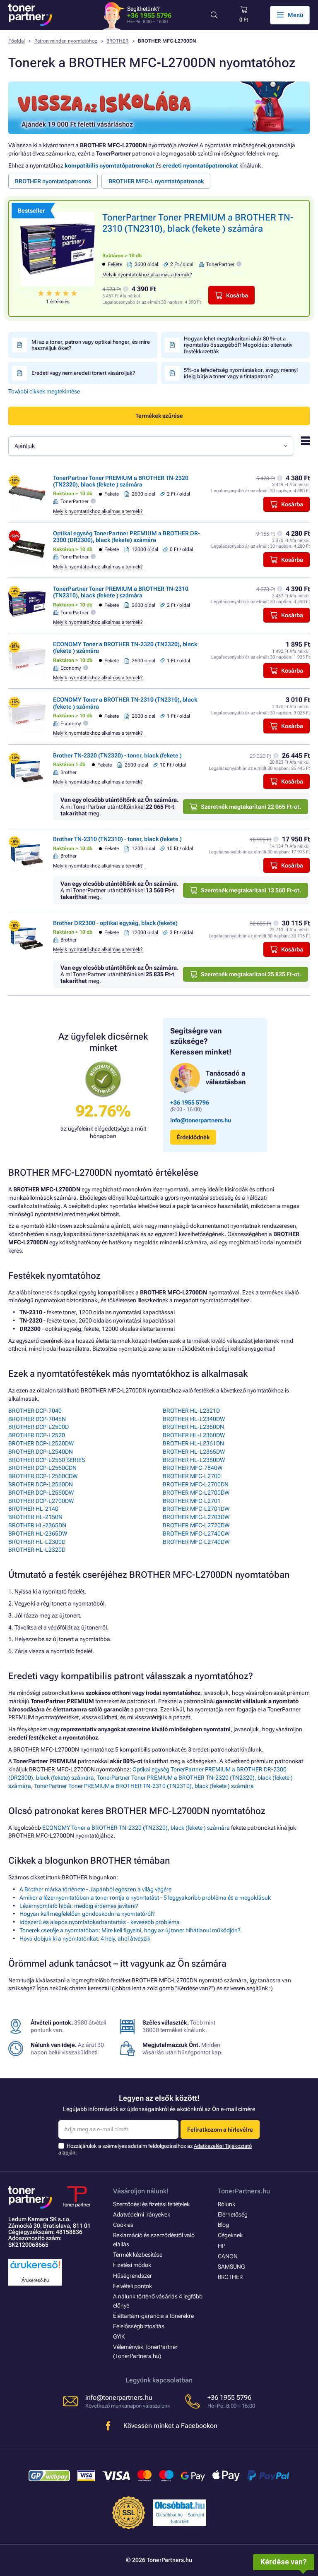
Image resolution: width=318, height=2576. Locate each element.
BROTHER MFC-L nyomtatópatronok (156, 181)
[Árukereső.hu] (35, 2269)
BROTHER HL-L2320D (37, 1550)
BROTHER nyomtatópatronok (53, 181)
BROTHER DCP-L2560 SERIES (47, 1460)
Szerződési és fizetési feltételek (151, 2204)
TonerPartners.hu (244, 2191)
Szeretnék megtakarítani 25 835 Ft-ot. (251, 974)
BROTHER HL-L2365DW (194, 1452)
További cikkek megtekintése (44, 391)
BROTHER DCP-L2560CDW (43, 1476)
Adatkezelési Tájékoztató (223, 2146)
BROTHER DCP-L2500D (39, 1427)
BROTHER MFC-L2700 (192, 1476)
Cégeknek (230, 2235)
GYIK (119, 2336)
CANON (228, 2256)
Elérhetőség (233, 2214)
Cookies (123, 2225)
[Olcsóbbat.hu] (180, 2505)
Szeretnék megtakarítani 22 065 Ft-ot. (251, 807)
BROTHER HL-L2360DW (194, 1435)
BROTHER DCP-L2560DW (41, 1493)
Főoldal (17, 41)
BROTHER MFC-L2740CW (196, 1534)
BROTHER (117, 41)
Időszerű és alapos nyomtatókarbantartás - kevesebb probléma (100, 1922)
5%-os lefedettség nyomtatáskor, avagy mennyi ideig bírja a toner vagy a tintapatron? (241, 373)
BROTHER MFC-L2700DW (196, 1493)
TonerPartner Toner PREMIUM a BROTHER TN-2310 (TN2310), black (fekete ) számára (121, 592)
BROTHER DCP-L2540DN (41, 1452)
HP (222, 2246)
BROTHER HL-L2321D (191, 1411)
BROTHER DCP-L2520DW (41, 1443)
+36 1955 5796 (149, 16)
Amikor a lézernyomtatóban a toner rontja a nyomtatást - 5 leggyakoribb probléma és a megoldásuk (145, 1898)
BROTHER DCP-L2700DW (41, 1501)
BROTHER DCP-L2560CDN (42, 1468)
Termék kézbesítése (138, 2255)
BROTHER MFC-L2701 (192, 1501)
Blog (223, 2225)
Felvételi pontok (132, 2286)
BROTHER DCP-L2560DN (41, 1484)
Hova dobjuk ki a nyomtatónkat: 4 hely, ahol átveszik (85, 1939)
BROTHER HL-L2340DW (194, 1419)
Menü (295, 15)
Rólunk (226, 2204)
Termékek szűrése (159, 416)
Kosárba (237, 295)
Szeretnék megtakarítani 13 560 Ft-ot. (251, 890)
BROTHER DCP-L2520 (37, 1435)
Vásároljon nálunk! (141, 2191)
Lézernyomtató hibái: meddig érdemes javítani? (79, 1906)
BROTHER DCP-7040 (35, 1411)
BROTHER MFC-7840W (193, 1468)
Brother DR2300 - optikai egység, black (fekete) (115, 923)
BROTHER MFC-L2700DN (196, 1484)
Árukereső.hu (35, 2280)
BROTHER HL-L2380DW (194, 1460)
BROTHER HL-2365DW (38, 1534)
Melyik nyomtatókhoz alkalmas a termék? (147, 275)
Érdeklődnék (193, 1137)
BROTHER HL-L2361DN (193, 1443)
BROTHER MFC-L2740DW (196, 1542)
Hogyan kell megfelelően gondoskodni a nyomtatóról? (87, 1914)
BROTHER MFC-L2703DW (196, 1517)
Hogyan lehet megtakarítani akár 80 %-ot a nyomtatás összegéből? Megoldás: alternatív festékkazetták (238, 345)
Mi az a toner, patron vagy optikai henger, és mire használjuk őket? (91, 345)
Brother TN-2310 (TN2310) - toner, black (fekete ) (117, 839)
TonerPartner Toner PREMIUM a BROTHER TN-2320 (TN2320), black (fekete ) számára (121, 481)
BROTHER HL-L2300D (37, 1542)
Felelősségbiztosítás (139, 2326)
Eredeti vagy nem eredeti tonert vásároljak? (83, 373)
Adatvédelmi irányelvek (142, 2214)
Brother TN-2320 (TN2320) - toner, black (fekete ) (117, 755)
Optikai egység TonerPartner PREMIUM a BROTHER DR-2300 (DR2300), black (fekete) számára (126, 537)
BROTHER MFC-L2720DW (196, 1525)
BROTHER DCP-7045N (37, 1419)
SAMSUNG (231, 2267)
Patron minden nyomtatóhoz (66, 41)
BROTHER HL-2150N (35, 1517)
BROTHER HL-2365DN (37, 1525)
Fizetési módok (132, 2265)
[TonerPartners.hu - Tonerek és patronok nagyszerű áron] (30, 15)
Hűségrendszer (132, 2276)
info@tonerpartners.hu (201, 1120)
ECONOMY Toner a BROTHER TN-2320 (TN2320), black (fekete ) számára (136, 1828)
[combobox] (151, 446)
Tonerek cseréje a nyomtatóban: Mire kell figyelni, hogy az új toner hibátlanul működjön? (130, 1930)
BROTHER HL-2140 (33, 1509)
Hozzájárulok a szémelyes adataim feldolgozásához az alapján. (155, 2149)
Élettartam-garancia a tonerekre (153, 2316)
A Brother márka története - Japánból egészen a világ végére (95, 1889)
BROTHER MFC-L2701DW (196, 1509)
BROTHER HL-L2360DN (193, 1427)
